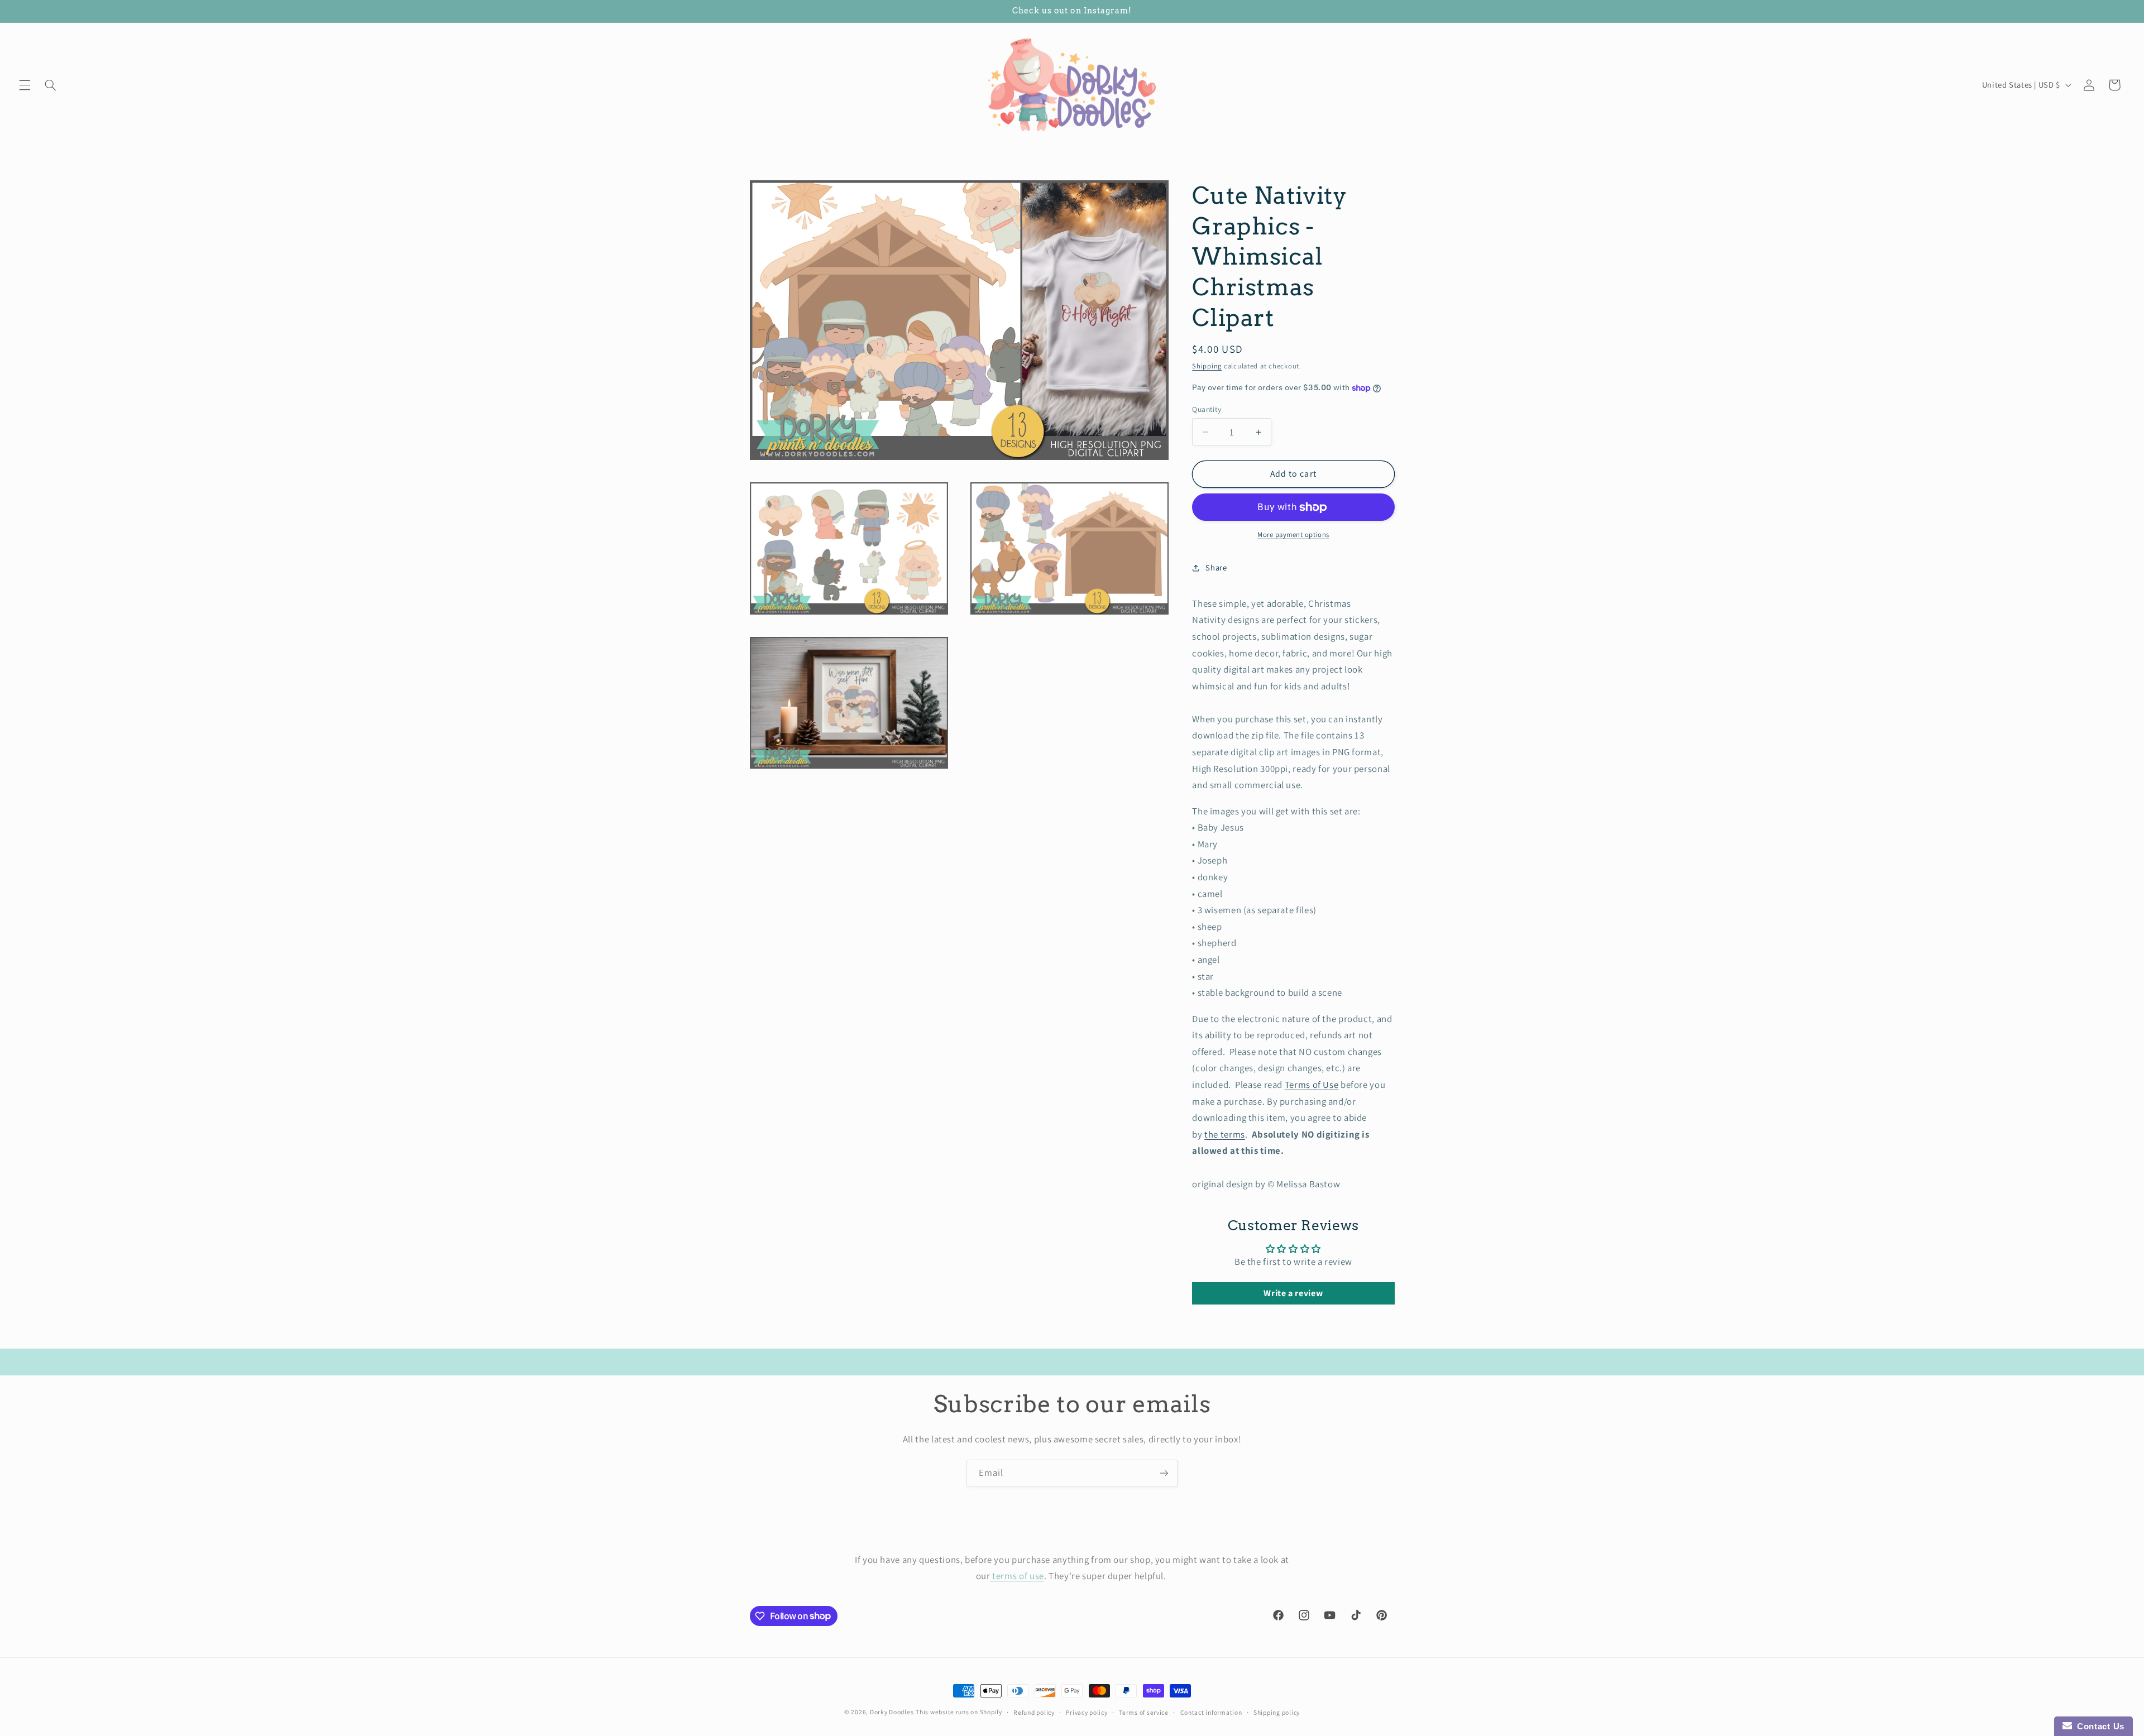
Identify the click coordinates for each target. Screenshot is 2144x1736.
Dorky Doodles (892, 1712)
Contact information (1211, 1712)
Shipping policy (1277, 1712)
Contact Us (2098, 1726)
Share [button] (1216, 567)
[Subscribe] (1164, 1473)
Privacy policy (1087, 1712)
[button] (25, 85)
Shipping (1207, 366)
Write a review (1293, 1293)
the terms (1225, 1134)
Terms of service (1144, 1712)
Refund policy (1034, 1712)
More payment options (1293, 534)
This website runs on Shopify (959, 1712)
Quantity (1207, 409)
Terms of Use (1312, 1085)
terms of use (1017, 1576)
